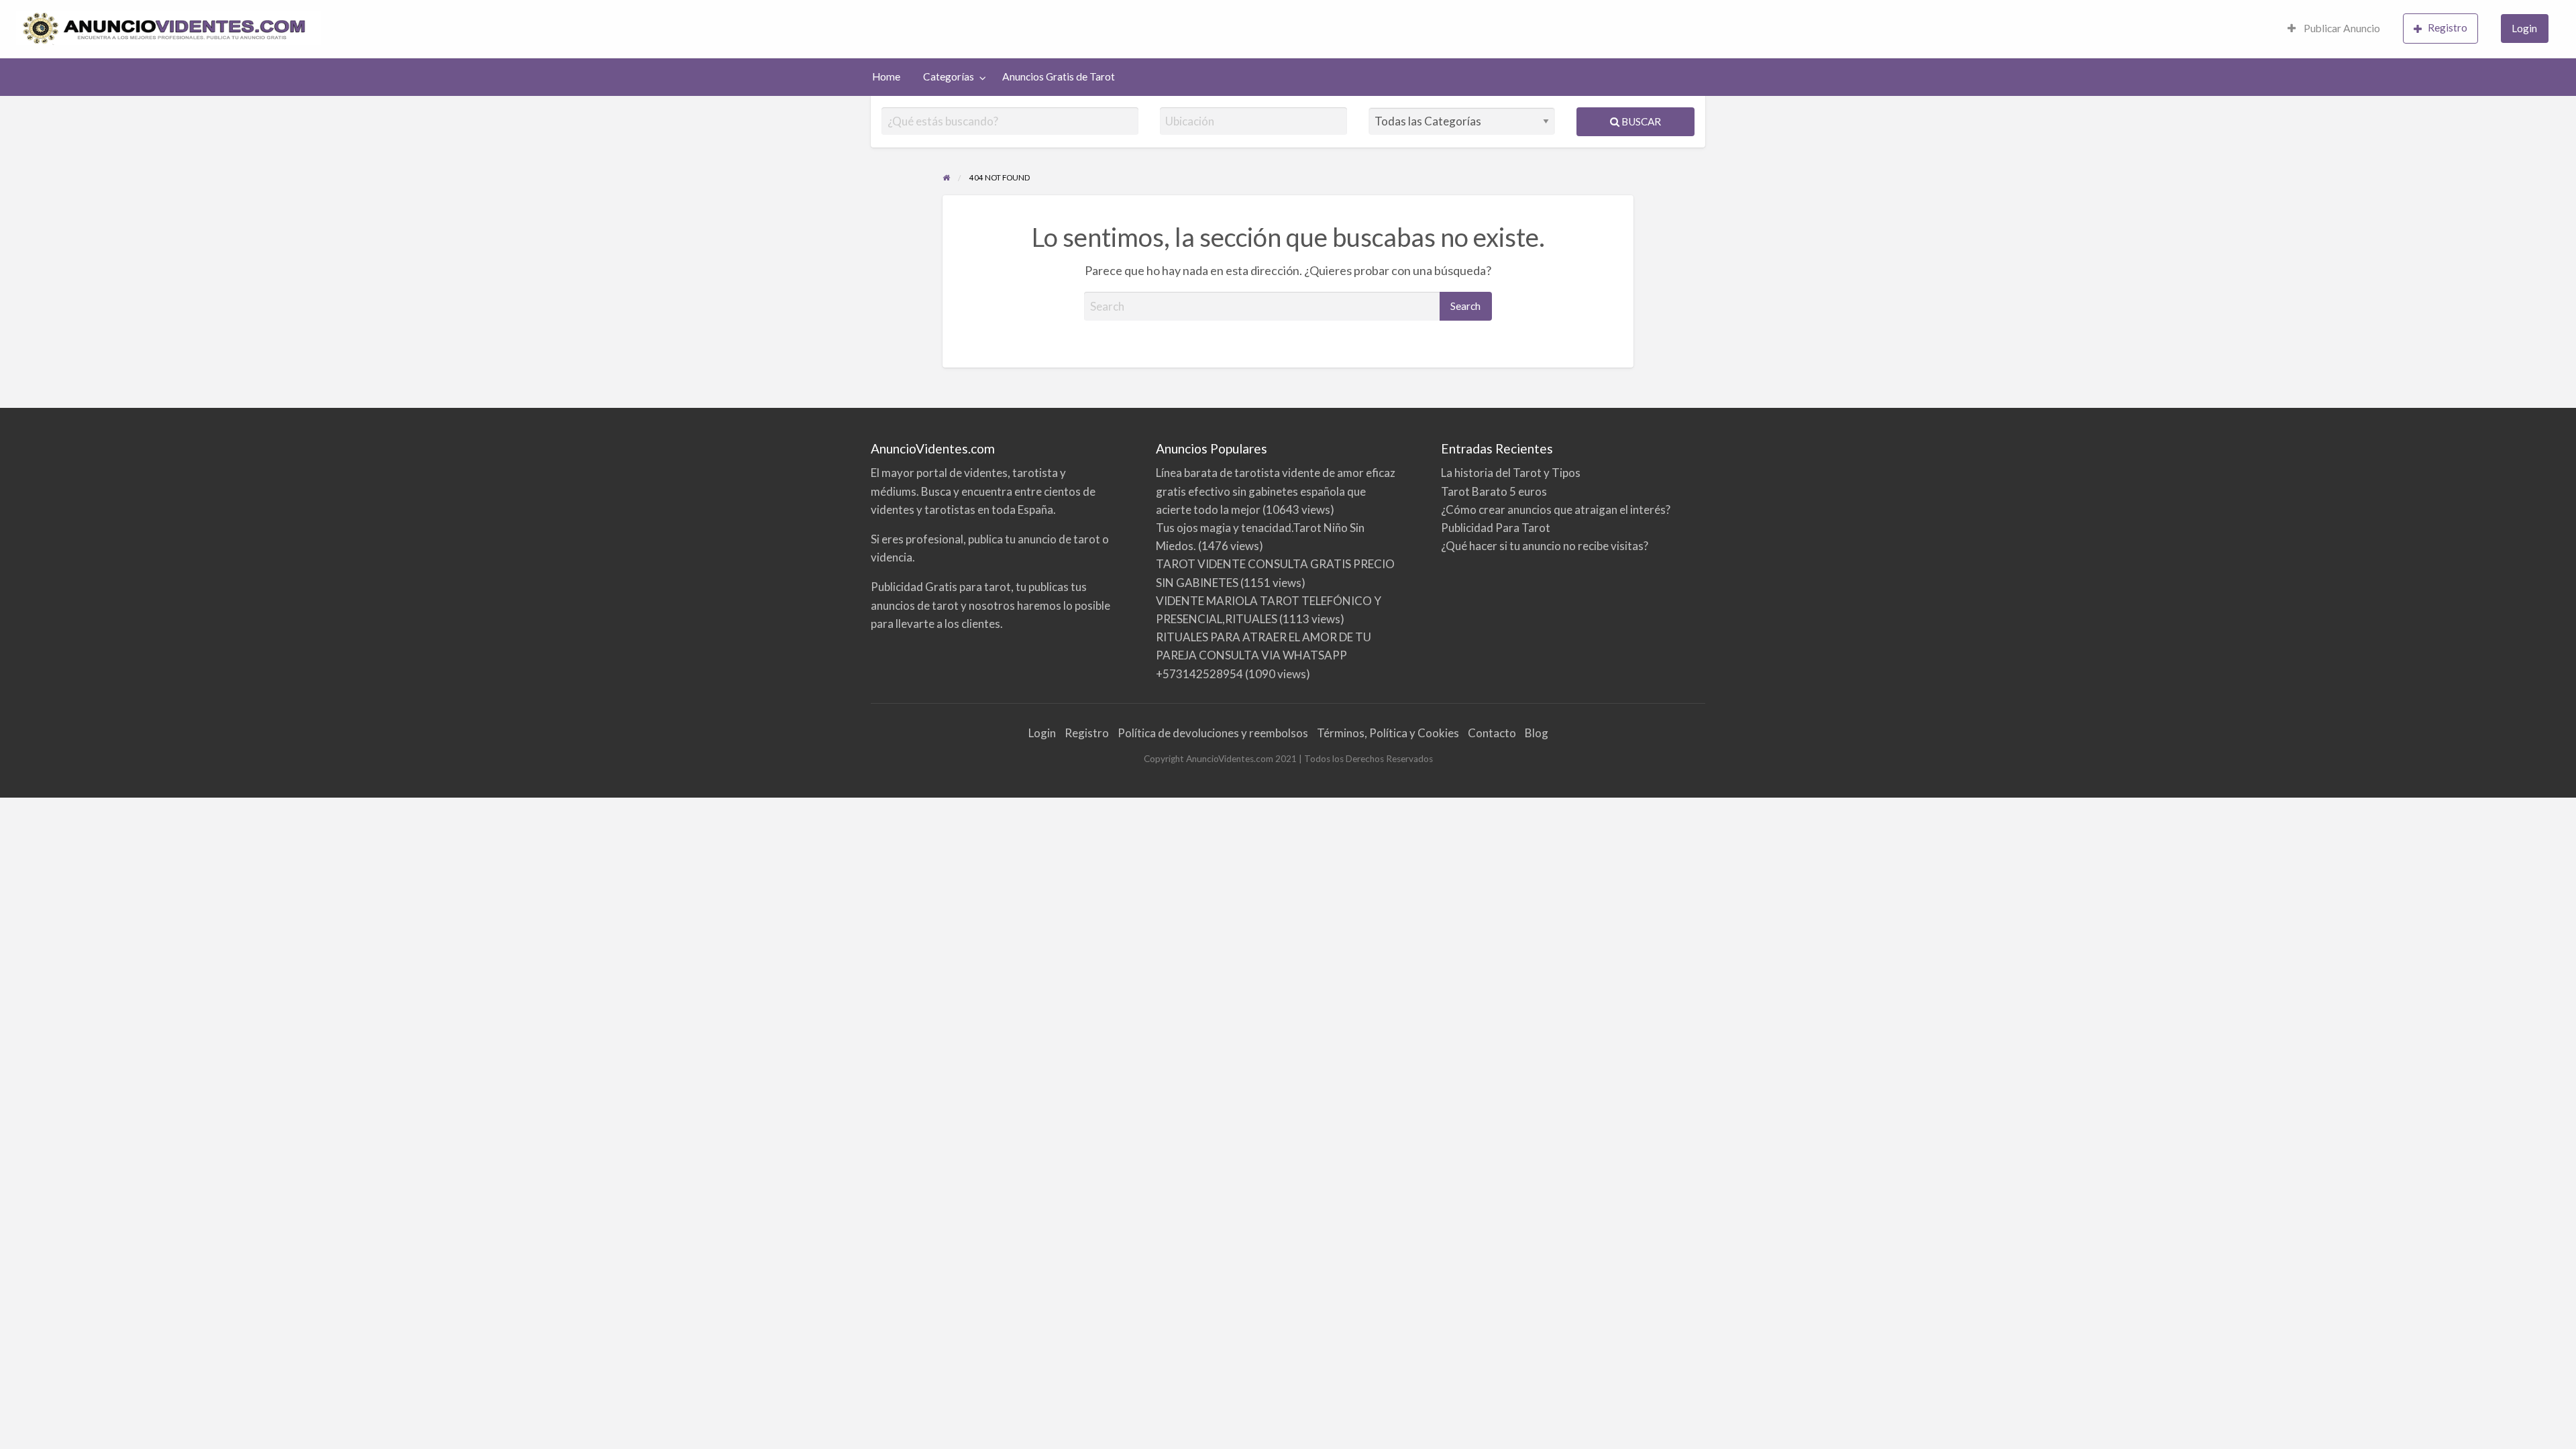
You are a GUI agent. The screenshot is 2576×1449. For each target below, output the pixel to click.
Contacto (1492, 733)
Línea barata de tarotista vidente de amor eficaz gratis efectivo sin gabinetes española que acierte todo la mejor (1276, 491)
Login (2524, 28)
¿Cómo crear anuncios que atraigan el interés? (1556, 509)
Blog (1537, 733)
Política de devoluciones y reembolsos (1213, 733)
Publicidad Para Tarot (1496, 528)
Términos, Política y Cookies (1388, 733)
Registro (2448, 28)
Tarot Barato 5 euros (1494, 491)
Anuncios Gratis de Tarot (1059, 76)
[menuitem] (2334, 29)
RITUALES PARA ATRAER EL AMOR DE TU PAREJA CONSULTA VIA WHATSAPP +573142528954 (1264, 655)
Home (886, 76)
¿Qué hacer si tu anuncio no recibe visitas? (1545, 546)
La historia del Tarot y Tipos (1511, 473)
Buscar (1640, 121)
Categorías (949, 76)
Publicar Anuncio (2341, 28)
